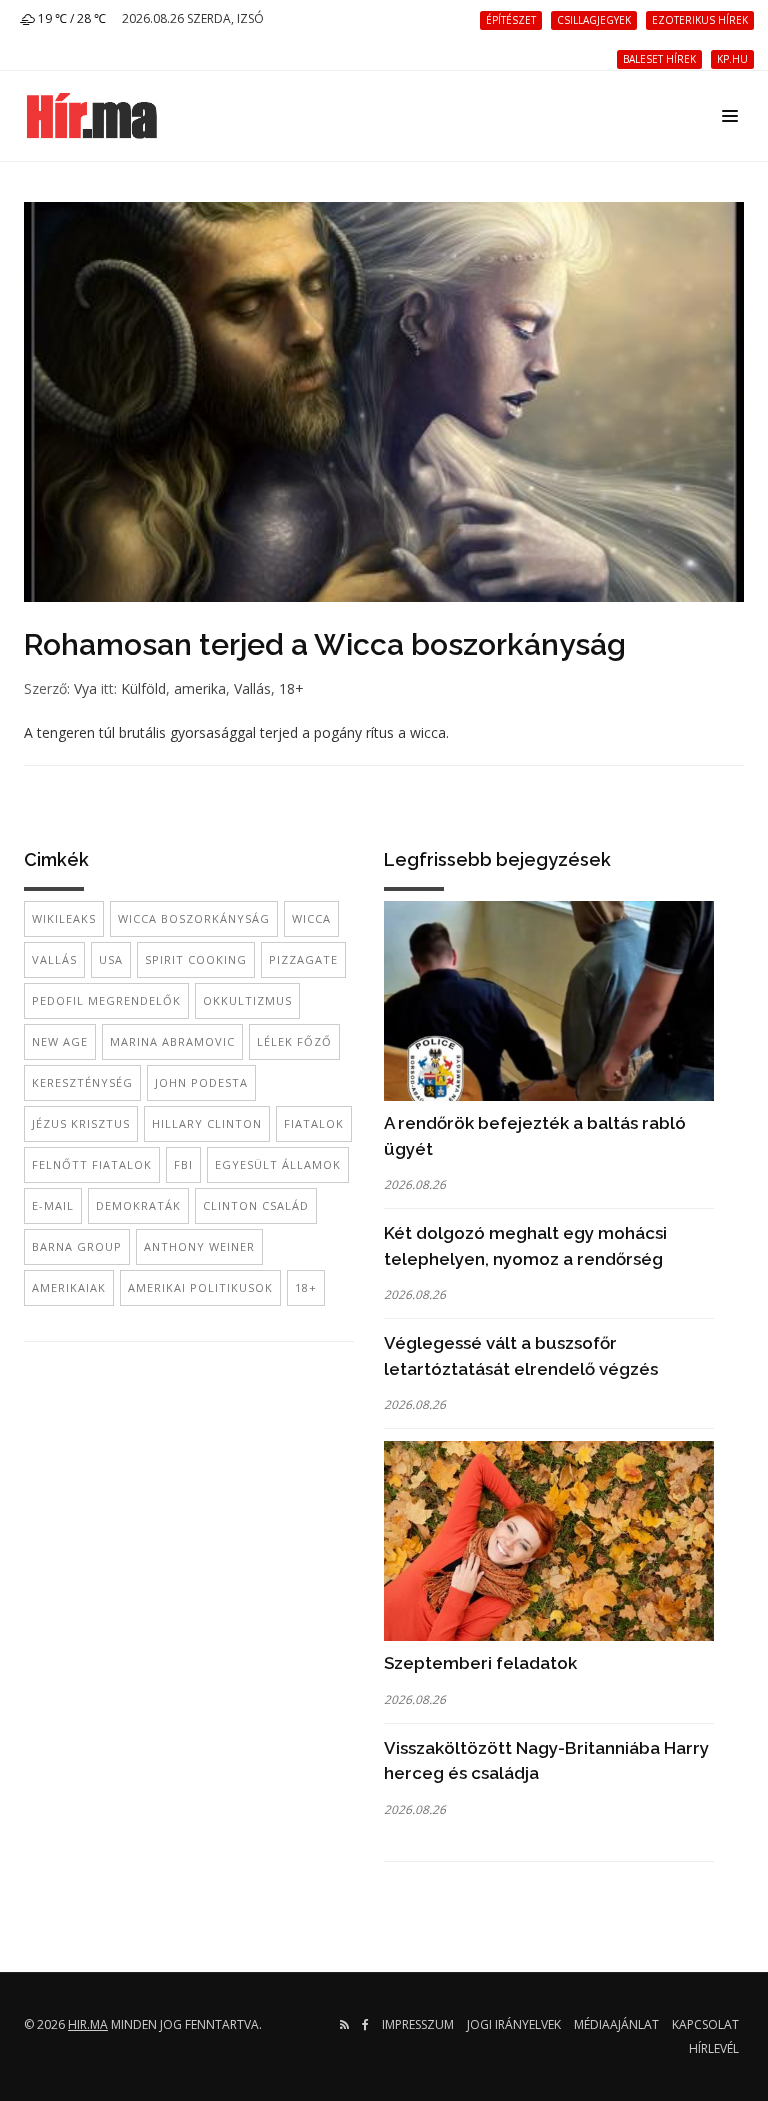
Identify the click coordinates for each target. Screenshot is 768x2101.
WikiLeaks (64, 918)
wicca (311, 918)
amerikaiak (69, 1287)
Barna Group (77, 1246)
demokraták (138, 1205)
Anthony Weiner (199, 1246)
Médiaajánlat (616, 2024)
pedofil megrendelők (106, 1000)
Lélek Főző (294, 1041)
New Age (60, 1041)
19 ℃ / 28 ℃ (70, 18)
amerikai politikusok (200, 1287)
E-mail (53, 1205)
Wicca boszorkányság (194, 918)
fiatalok (314, 1123)
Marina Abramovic (172, 1041)
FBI (183, 1164)
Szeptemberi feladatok (480, 1663)
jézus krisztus (81, 1123)
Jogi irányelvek (514, 2024)
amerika (200, 688)
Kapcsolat (705, 2024)
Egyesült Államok (278, 1164)
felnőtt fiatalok (92, 1164)
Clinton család (256, 1205)
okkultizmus (247, 1000)
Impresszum (418, 2024)
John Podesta (201, 1082)
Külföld (143, 688)
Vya (85, 688)
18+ (291, 688)
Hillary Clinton (207, 1123)
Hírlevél (714, 2048)
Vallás (252, 688)
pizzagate (303, 959)
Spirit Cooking (196, 959)
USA (111, 959)
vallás (54, 959)
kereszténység (82, 1082)
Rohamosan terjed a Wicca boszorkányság (325, 644)
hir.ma (88, 2024)
